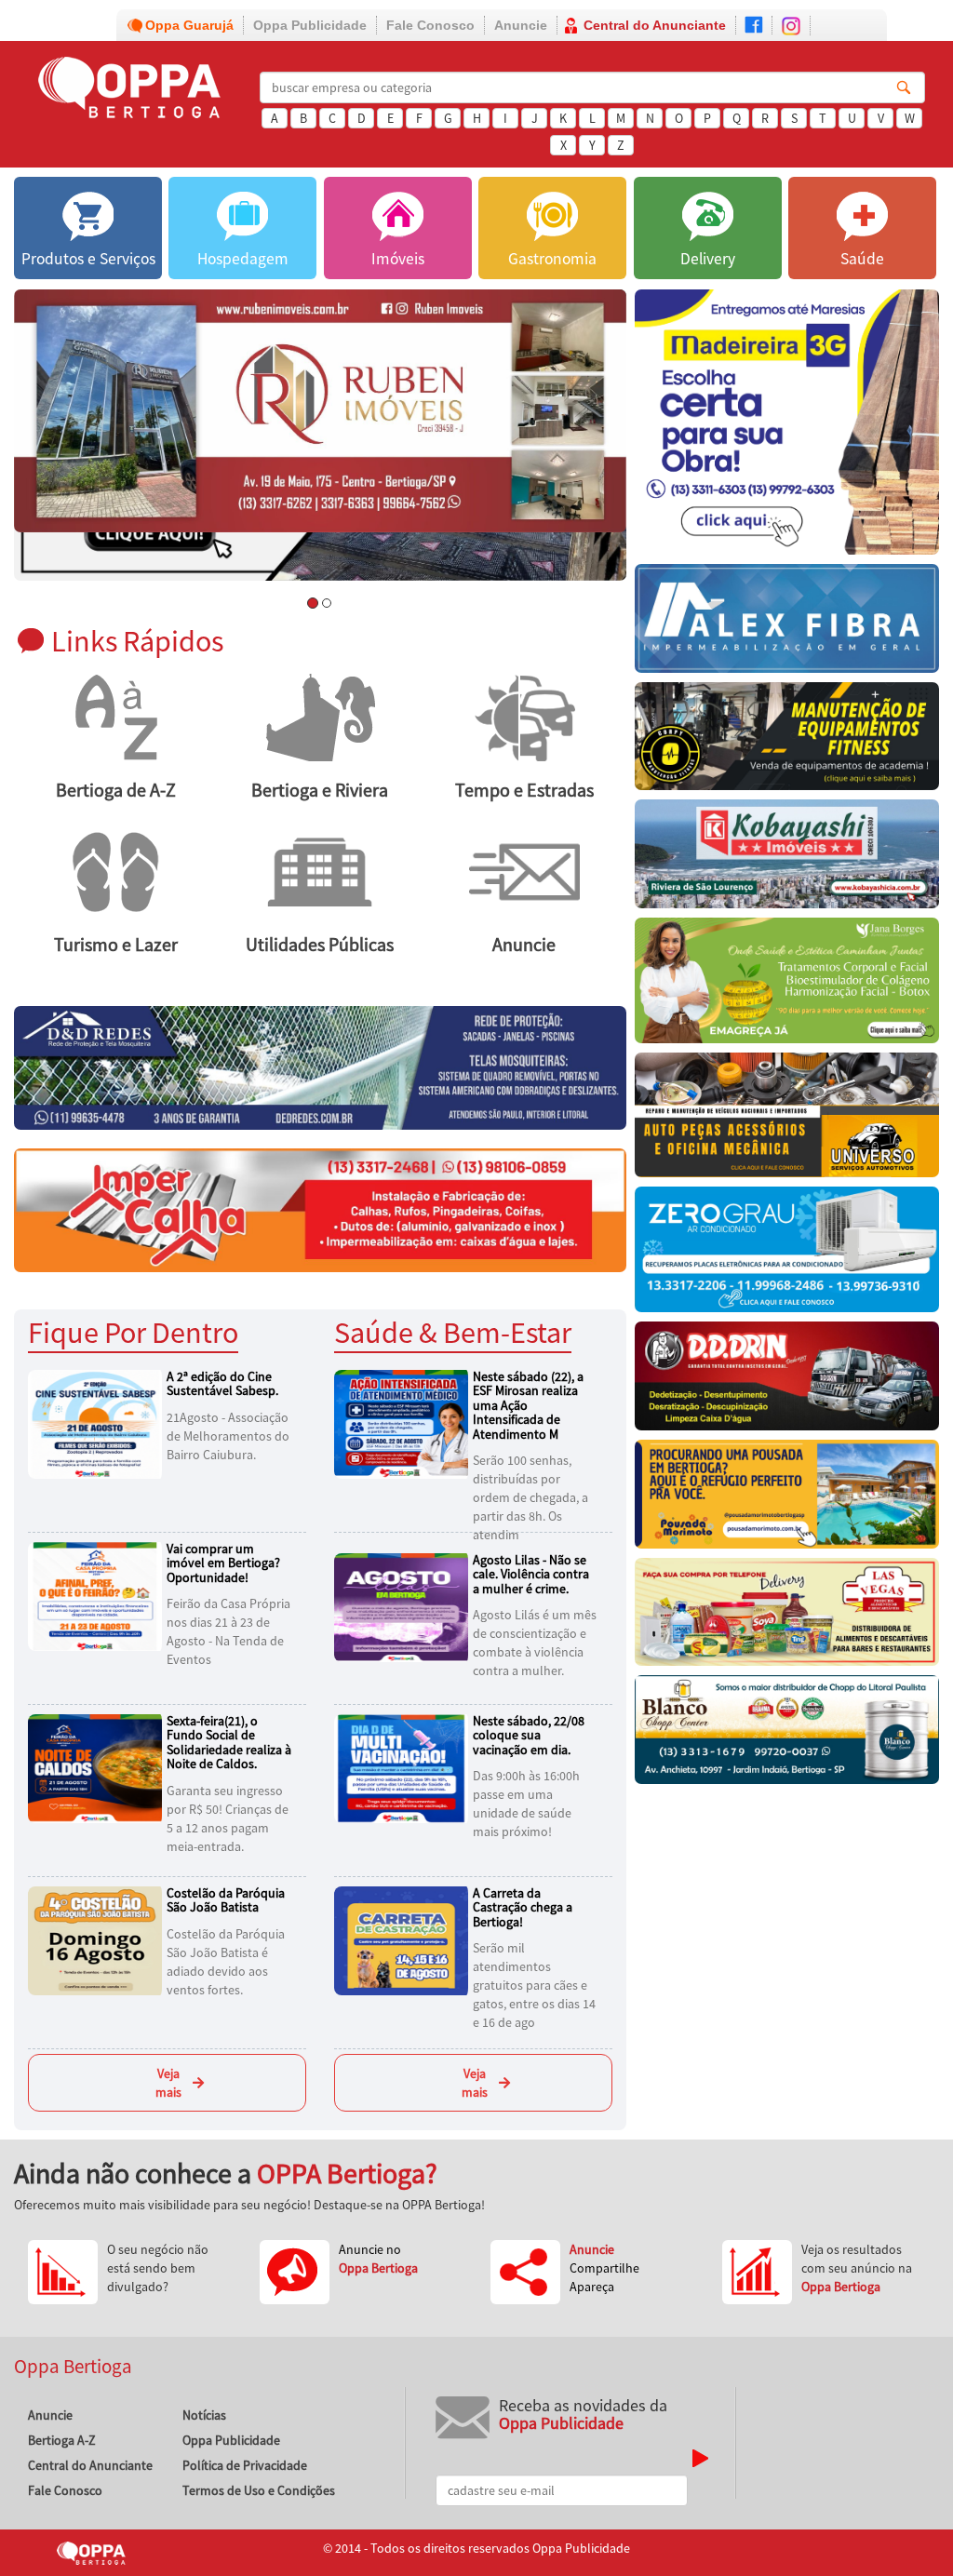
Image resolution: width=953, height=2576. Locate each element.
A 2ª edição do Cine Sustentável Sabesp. (222, 1383)
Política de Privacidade (245, 2465)
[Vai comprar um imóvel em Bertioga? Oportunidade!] (98, 1595)
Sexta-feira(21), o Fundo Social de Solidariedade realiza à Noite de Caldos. (229, 1742)
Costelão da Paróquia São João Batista (226, 1900)
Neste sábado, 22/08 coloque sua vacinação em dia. (529, 1735)
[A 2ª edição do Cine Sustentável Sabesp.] (98, 1423)
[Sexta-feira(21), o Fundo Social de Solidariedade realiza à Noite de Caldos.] (98, 1767)
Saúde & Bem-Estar (453, 1332)
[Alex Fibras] (787, 623)
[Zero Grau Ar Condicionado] (787, 1254)
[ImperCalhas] (320, 1209)
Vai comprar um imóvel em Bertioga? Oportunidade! (223, 1563)
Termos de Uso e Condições (259, 2490)
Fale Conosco (430, 25)
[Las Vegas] (787, 1617)
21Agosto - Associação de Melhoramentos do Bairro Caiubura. (228, 1436)
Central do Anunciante (655, 25)
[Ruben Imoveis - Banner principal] (320, 411)
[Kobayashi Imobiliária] (787, 859)
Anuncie (521, 25)
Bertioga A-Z (62, 2440)
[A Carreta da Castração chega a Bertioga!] (404, 1939)
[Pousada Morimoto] (787, 1499)
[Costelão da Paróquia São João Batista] (98, 1939)
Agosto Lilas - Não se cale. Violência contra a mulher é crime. (531, 1574)
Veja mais (168, 2083)
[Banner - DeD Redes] (320, 1067)
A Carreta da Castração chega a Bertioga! (523, 1907)
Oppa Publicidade (310, 25)
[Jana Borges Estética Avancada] (787, 985)
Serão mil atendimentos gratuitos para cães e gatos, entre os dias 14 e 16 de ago (534, 1985)
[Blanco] (787, 1734)
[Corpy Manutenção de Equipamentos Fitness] (787, 741)
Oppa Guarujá (189, 25)
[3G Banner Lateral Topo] (787, 427)
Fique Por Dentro (133, 1332)
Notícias (204, 2415)
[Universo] (787, 1120)
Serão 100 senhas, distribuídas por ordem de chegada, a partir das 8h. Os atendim (530, 1497)
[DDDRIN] (787, 1381)
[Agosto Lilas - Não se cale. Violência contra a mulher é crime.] (404, 1606)
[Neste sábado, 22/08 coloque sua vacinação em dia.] (404, 1767)
